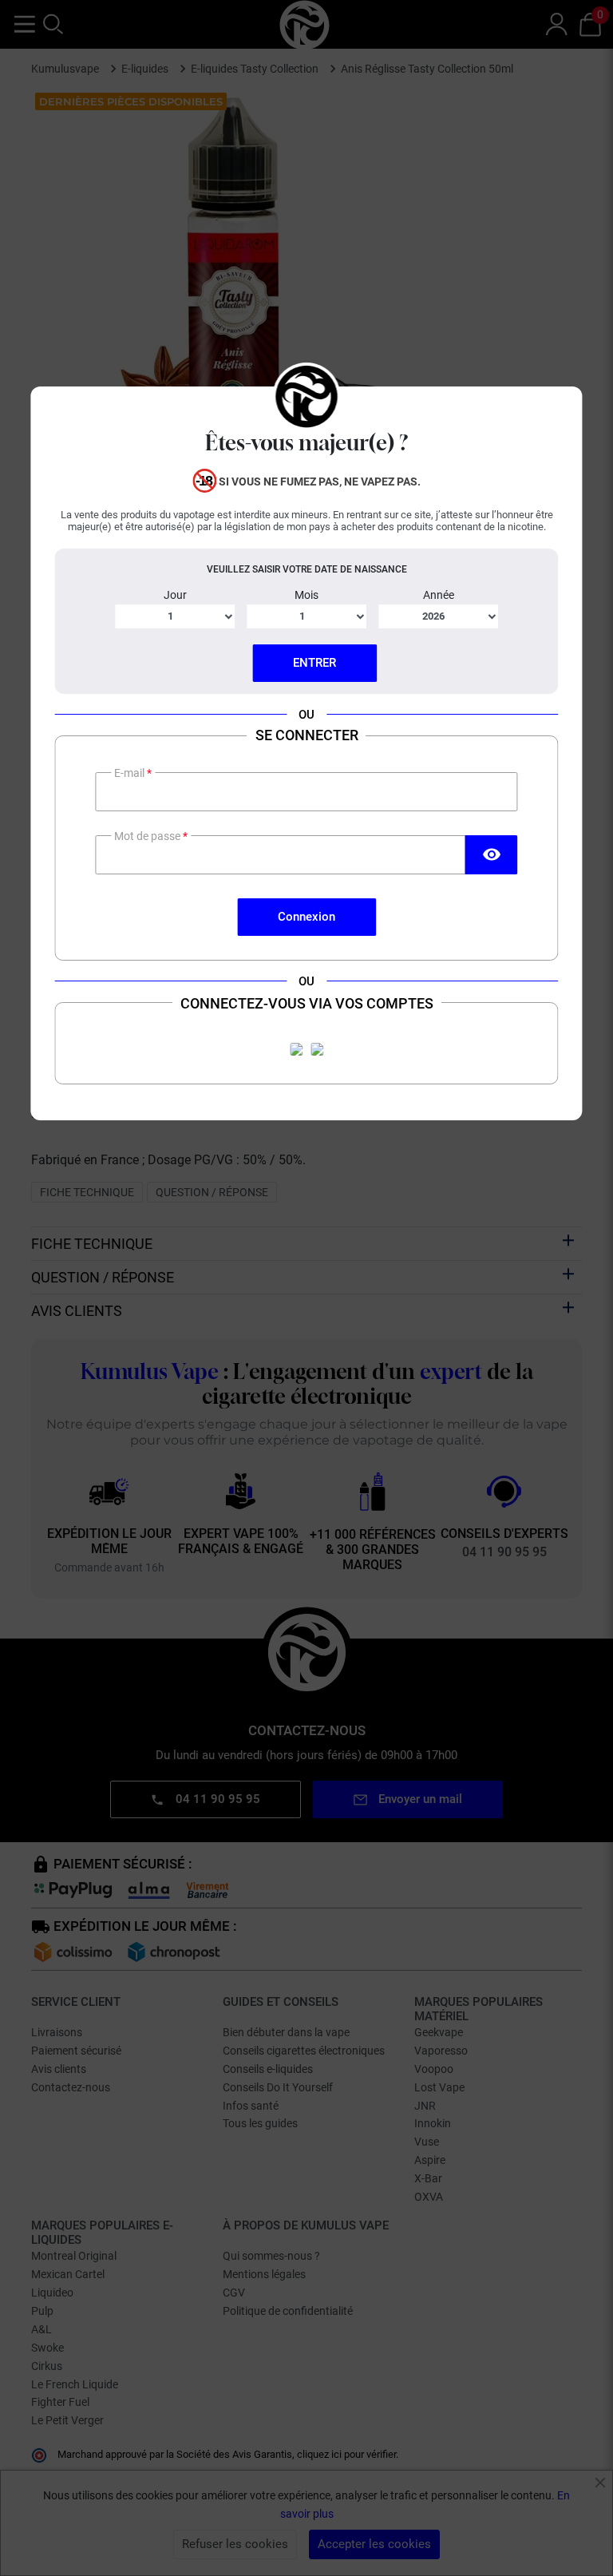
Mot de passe (148, 836)
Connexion (306, 917)
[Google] (317, 1049)
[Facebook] (296, 1049)
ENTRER (314, 663)
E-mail (131, 773)
